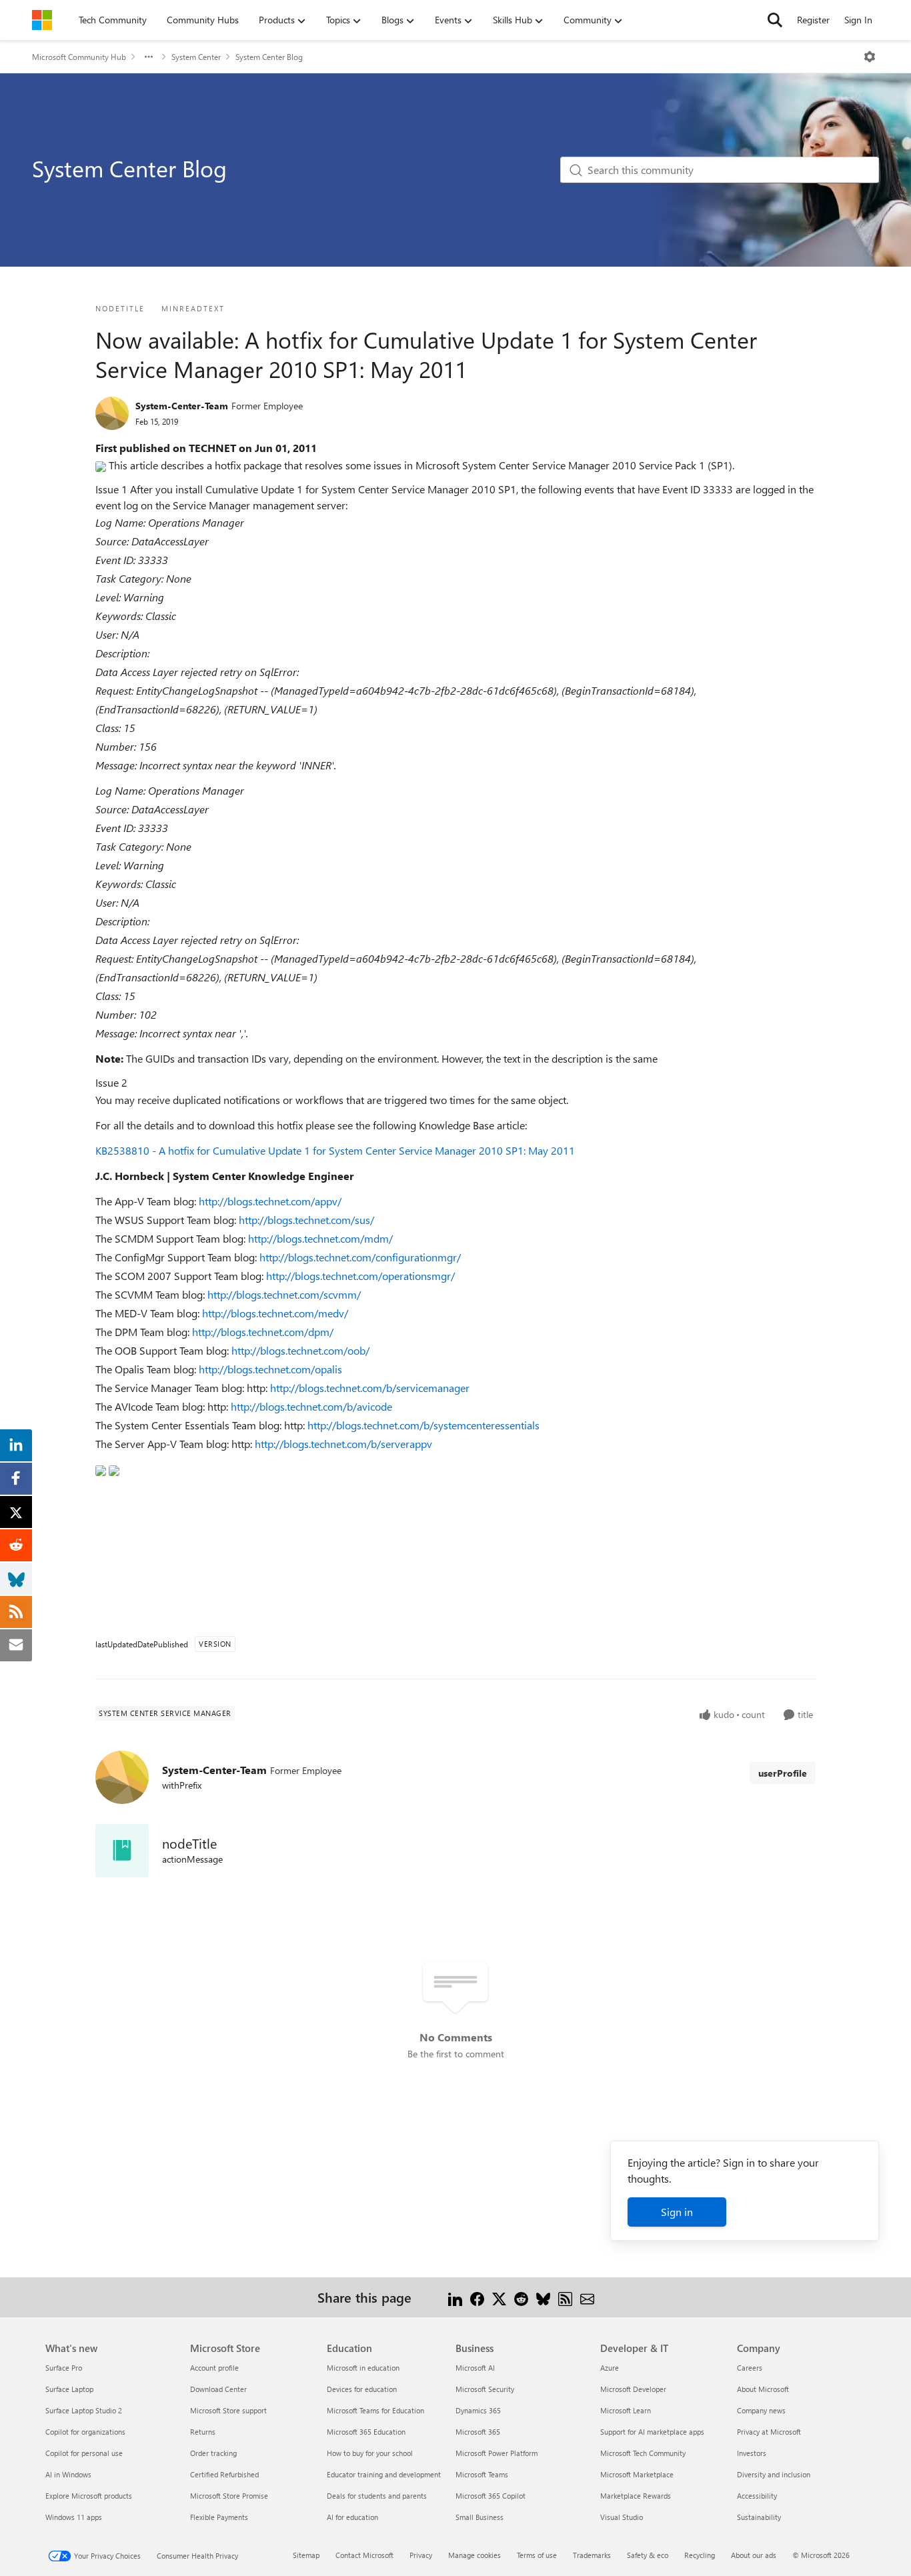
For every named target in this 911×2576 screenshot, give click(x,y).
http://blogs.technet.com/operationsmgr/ (360, 1276)
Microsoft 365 (478, 2432)
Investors (752, 2453)
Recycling (700, 2555)
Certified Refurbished (224, 2474)
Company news (761, 2410)
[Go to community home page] (42, 20)
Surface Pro (64, 2368)
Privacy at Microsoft (769, 2432)
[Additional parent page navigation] (149, 57)
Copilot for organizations (85, 2432)
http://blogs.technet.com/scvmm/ (284, 1294)
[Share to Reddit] (521, 2297)
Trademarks (592, 2555)
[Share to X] (499, 2297)
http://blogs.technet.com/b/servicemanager (370, 1388)
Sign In (858, 20)
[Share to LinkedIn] (455, 2297)
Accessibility (757, 2496)
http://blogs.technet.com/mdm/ (320, 1238)
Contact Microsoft (364, 2555)
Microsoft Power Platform (497, 2453)
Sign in (677, 2212)
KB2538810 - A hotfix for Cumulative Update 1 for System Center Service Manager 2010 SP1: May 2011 (335, 1150)
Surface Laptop (69, 2389)
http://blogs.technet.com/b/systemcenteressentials (423, 1425)
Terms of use (537, 2555)
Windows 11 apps (74, 2517)
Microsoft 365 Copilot (491, 2496)
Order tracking (213, 2453)
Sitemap (306, 2555)
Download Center (218, 2389)
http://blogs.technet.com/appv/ (270, 1201)
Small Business (480, 2517)
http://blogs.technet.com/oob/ (300, 1350)
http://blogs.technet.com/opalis (270, 1369)
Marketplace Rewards (636, 2496)
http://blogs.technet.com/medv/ (275, 1313)
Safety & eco (648, 2555)
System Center (196, 57)
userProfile (783, 1773)
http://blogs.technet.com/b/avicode (311, 1406)
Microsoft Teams (482, 2474)
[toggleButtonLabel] (870, 57)
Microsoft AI (475, 2368)
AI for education (352, 2517)
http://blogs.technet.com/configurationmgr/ (360, 1257)
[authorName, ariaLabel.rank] (112, 413)
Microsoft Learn (626, 2410)
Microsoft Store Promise (229, 2496)
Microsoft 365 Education (366, 2432)
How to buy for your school (370, 2453)
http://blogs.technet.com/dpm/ (263, 1332)
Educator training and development (384, 2474)
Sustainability (759, 2517)
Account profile (214, 2368)
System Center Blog (269, 57)
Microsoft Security (485, 2389)
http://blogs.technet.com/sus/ (306, 1220)
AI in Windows (68, 2474)
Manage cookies (475, 2555)
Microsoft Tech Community (643, 2453)
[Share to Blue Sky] (543, 2297)
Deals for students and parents (377, 2496)
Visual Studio (622, 2517)
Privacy (421, 2555)
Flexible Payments (219, 2517)
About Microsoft (763, 2389)
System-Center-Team (182, 406)
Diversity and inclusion (774, 2474)
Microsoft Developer (633, 2389)
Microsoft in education (363, 2368)
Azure (610, 2368)
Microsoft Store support (228, 2410)
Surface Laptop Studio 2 (84, 2410)
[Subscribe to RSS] (565, 2297)
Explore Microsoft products (89, 2496)
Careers (750, 2368)
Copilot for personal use (84, 2453)
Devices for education (362, 2389)
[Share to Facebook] (477, 2297)
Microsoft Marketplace (637, 2474)
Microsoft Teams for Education (375, 2410)
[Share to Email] (587, 2297)
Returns (203, 2432)
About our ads (754, 2555)
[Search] (775, 20)
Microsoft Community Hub (79, 57)
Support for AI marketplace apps (652, 2432)
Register (813, 20)
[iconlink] (122, 1851)
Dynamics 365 (478, 2410)
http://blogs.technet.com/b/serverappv (343, 1444)
